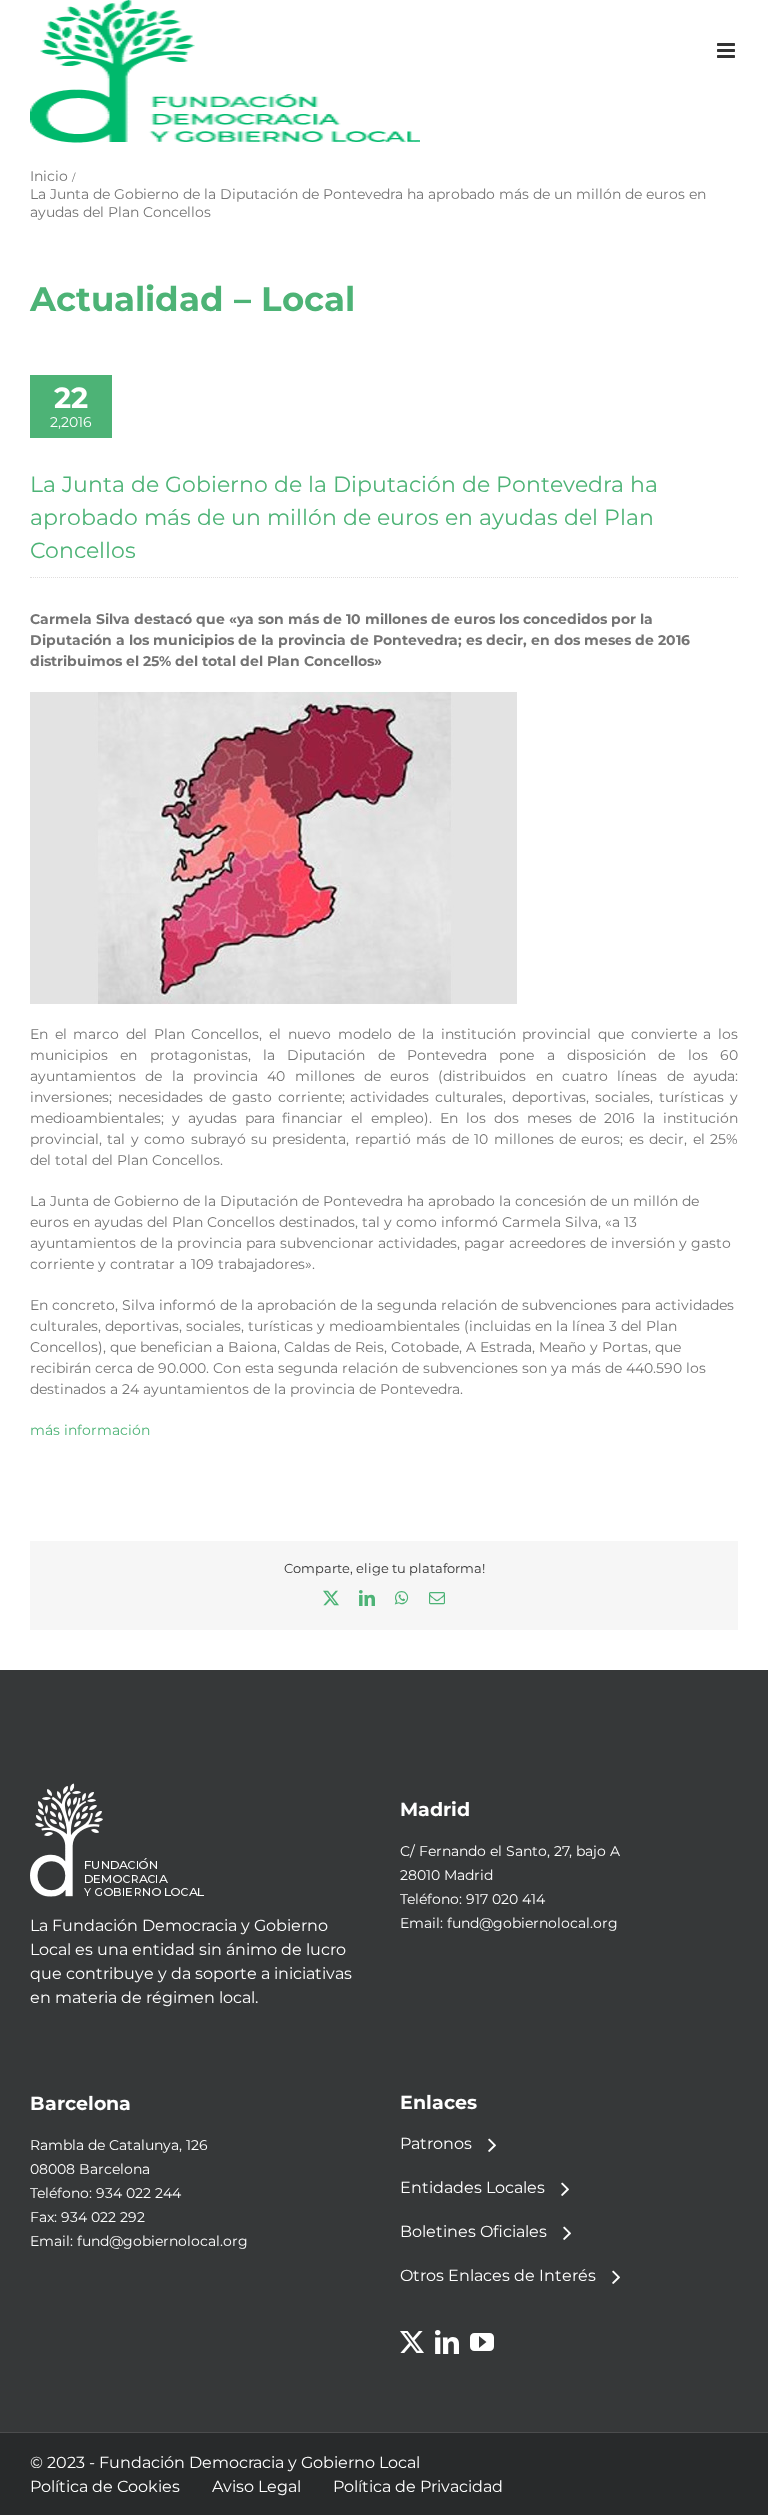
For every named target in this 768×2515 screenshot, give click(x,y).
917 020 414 (505, 1899)
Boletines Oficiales (473, 2231)
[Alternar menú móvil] (727, 50)
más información (90, 1430)
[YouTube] (482, 2342)
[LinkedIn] (447, 2342)
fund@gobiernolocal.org (532, 1923)
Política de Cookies (105, 2486)
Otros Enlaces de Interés (498, 2275)
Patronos (436, 2143)
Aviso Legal (256, 2486)
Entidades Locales (472, 2187)
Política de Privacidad (418, 2486)
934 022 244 (138, 2193)
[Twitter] (412, 2342)
